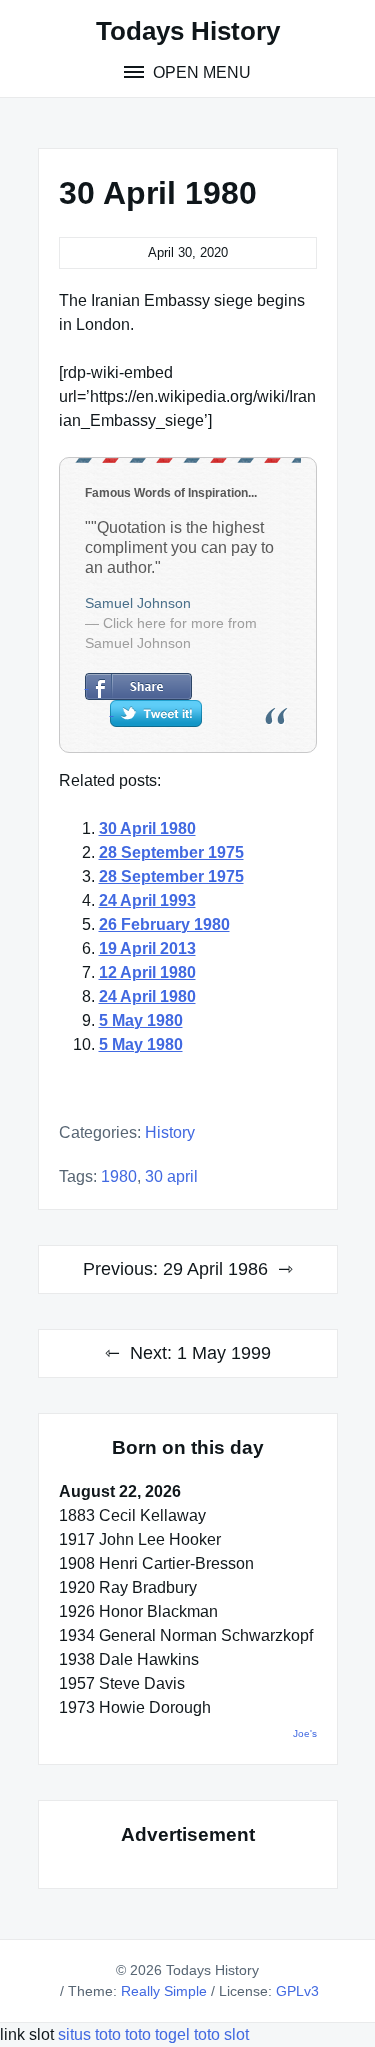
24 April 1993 (147, 900)
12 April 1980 (147, 972)
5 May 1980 (141, 1020)
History (170, 1132)
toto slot (221, 2034)
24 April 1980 (147, 996)
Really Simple (164, 1991)
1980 (119, 1176)
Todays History (188, 31)
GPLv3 (297, 1991)
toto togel (157, 2034)
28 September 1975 (171, 852)
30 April (171, 1176)
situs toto (91, 2034)
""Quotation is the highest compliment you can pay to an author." (179, 547)
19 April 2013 (147, 948)
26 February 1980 (164, 924)
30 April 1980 (147, 828)
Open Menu (200, 72)
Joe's (305, 1733)
